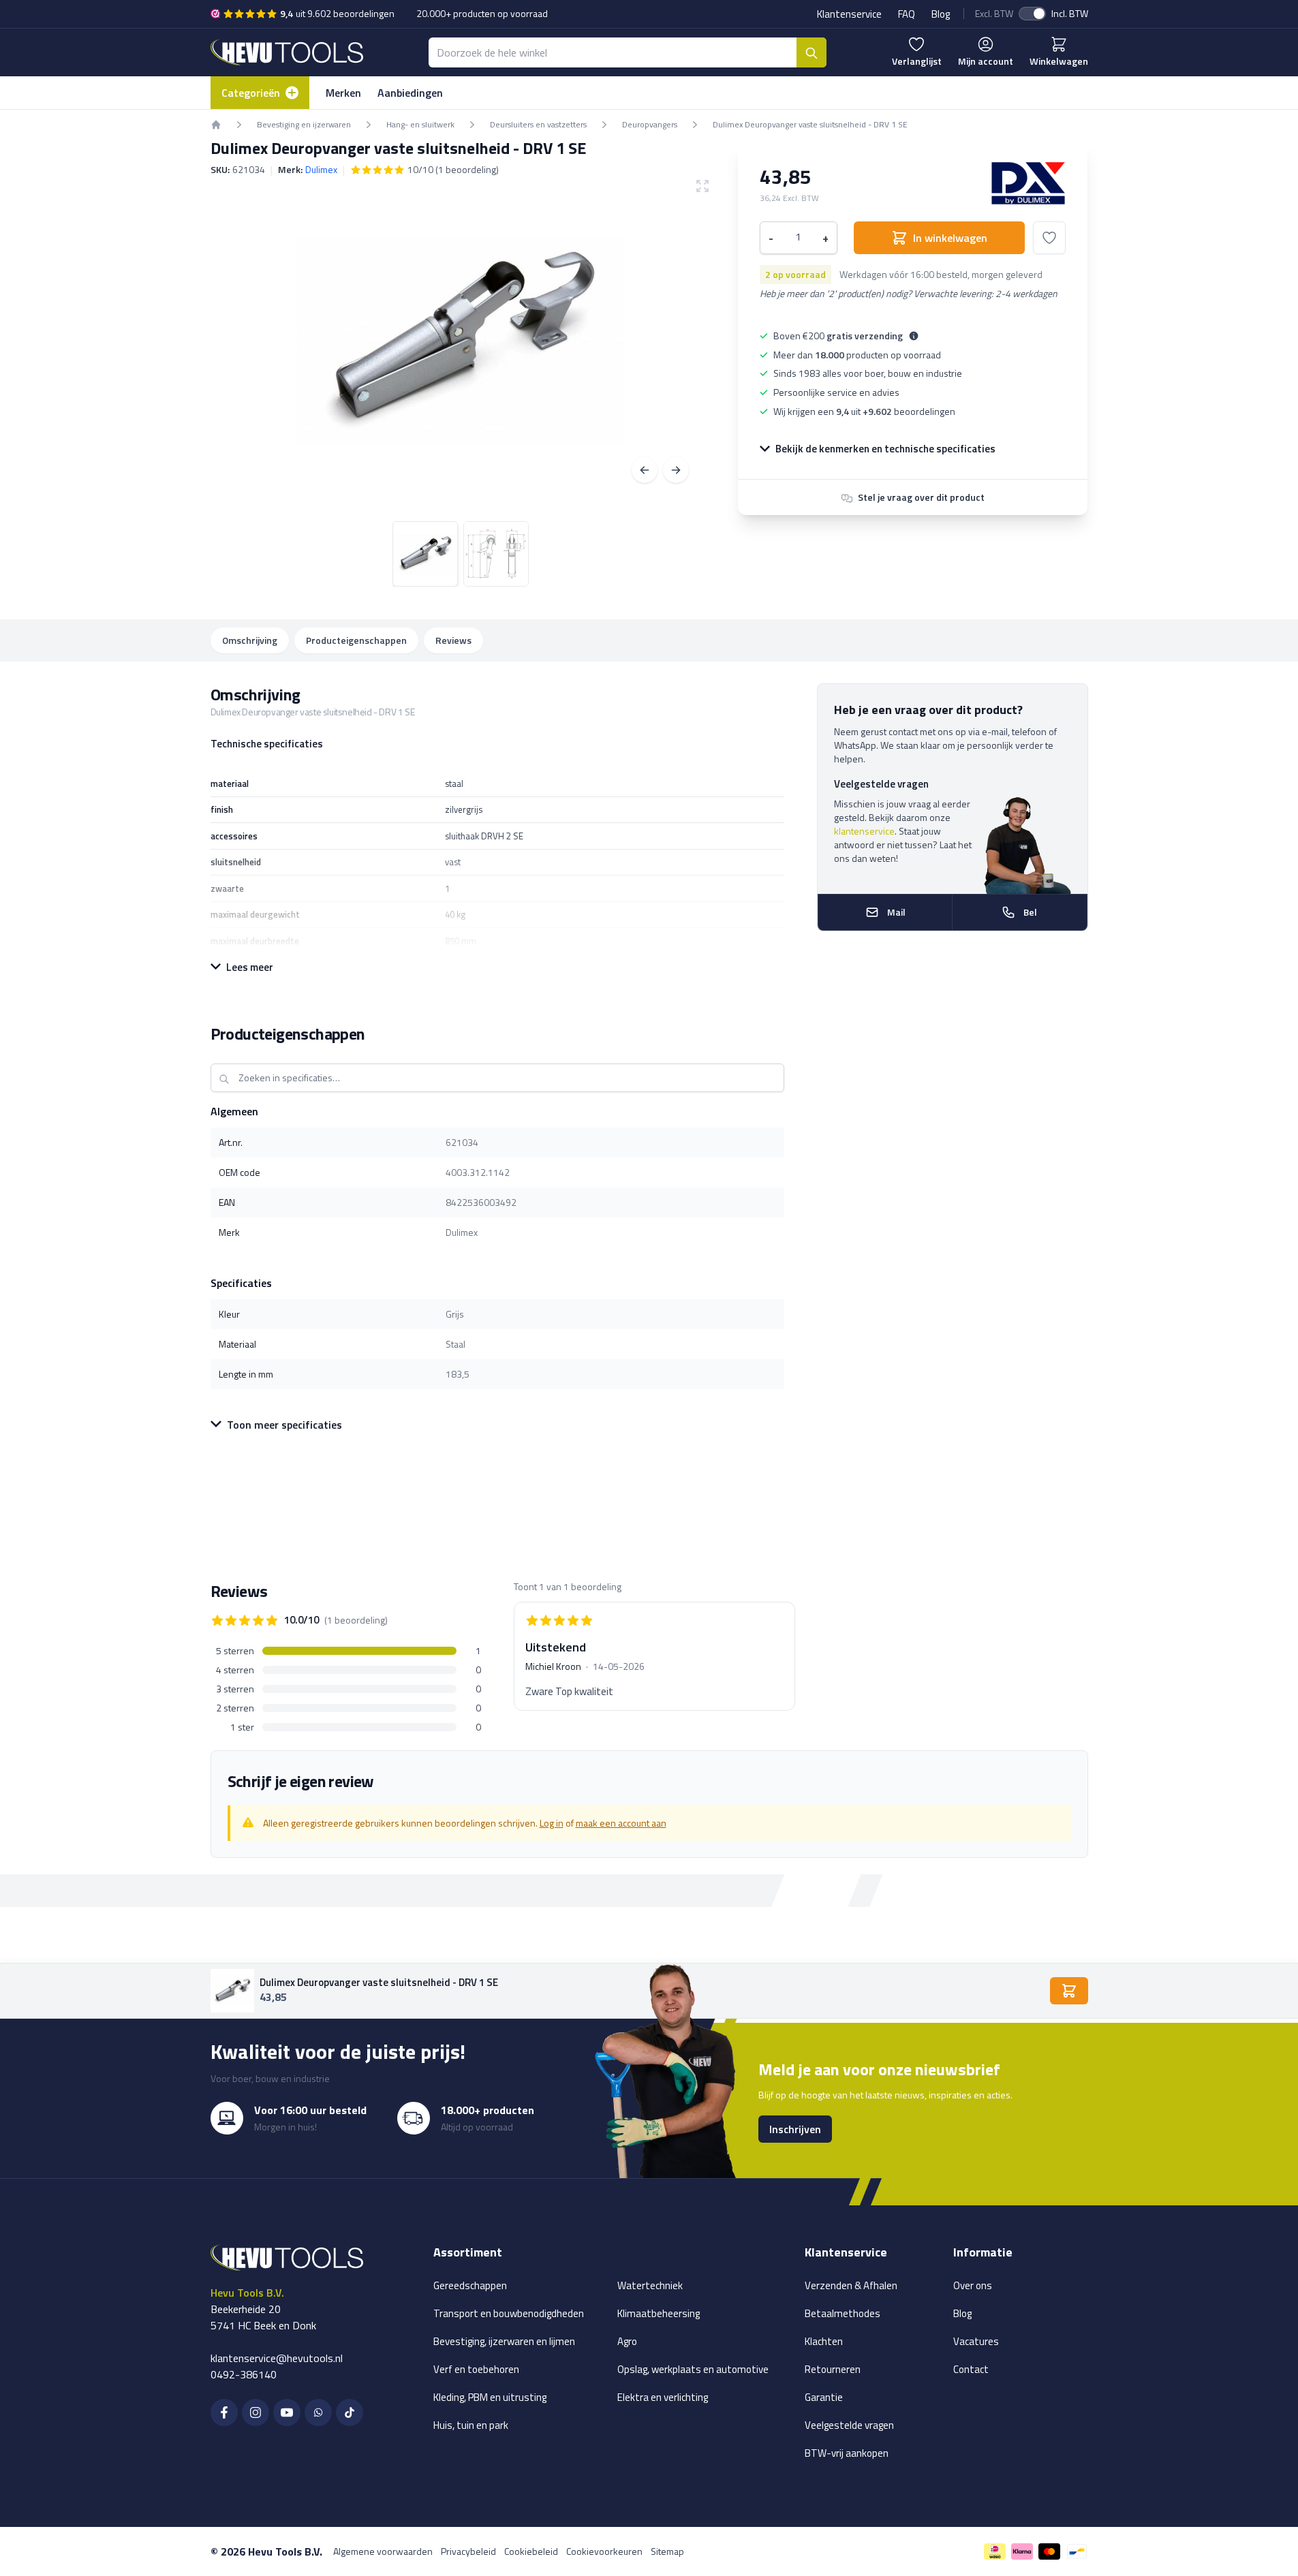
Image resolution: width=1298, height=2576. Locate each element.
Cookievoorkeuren (604, 2551)
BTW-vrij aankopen (847, 2453)
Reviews (453, 640)
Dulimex (321, 169)
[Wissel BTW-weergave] (1032, 14)
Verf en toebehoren (476, 2369)
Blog (941, 14)
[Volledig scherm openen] (461, 341)
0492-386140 (244, 2374)
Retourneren (833, 2369)
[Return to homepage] (216, 125)
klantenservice (864, 831)
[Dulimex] (1028, 183)
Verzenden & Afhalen (851, 2285)
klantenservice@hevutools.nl (277, 2358)
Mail (896, 912)
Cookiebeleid (531, 2551)
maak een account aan (621, 1823)
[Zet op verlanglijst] (1049, 238)
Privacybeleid (468, 2551)
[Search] (812, 52)
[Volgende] (676, 470)
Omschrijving (250, 640)
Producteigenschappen (356, 640)
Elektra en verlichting (663, 2397)
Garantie (824, 2397)
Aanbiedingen (410, 93)
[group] (424, 170)
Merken (343, 93)
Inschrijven (795, 2129)
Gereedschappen (470, 2285)
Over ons (973, 2285)
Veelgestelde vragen (849, 2425)
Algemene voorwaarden (383, 2551)
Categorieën (251, 93)
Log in (552, 1823)
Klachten (824, 2341)
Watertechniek (650, 2285)
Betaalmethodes (843, 2313)
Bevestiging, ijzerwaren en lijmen (504, 2341)
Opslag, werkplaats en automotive (693, 2369)
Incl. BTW (1070, 14)
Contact (971, 2369)
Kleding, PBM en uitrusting (490, 2397)
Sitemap (667, 2551)
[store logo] (287, 52)
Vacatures (976, 2341)
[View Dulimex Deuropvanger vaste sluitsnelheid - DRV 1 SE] (425, 554)
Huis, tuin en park (471, 2425)
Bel (1030, 912)
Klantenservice (849, 14)
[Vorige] (645, 470)
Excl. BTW (994, 14)
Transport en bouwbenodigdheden (509, 2313)
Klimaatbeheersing (659, 2313)
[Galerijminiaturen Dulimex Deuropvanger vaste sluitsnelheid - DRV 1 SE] (461, 554)
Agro (627, 2341)
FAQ (907, 14)
